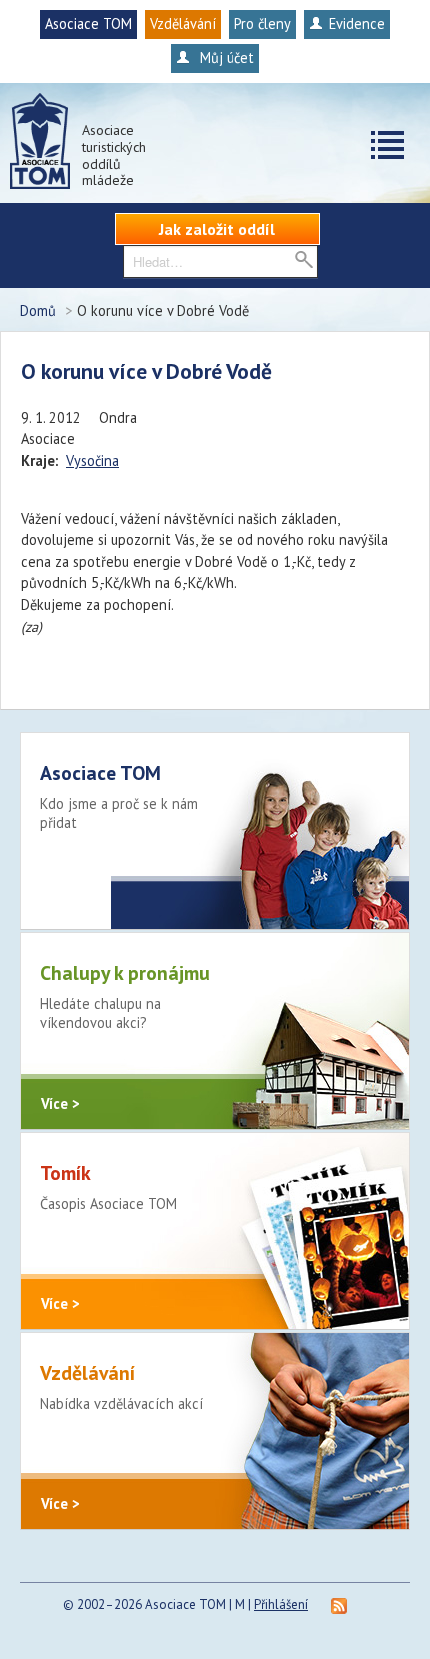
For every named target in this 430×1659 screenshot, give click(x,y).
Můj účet (225, 57)
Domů (38, 310)
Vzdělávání (183, 23)
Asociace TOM (88, 23)
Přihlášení (281, 1604)
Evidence (357, 23)
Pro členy (262, 23)
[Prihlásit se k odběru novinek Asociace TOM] (339, 1604)
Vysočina (92, 460)
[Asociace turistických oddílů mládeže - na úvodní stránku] (40, 141)
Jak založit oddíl (217, 229)
